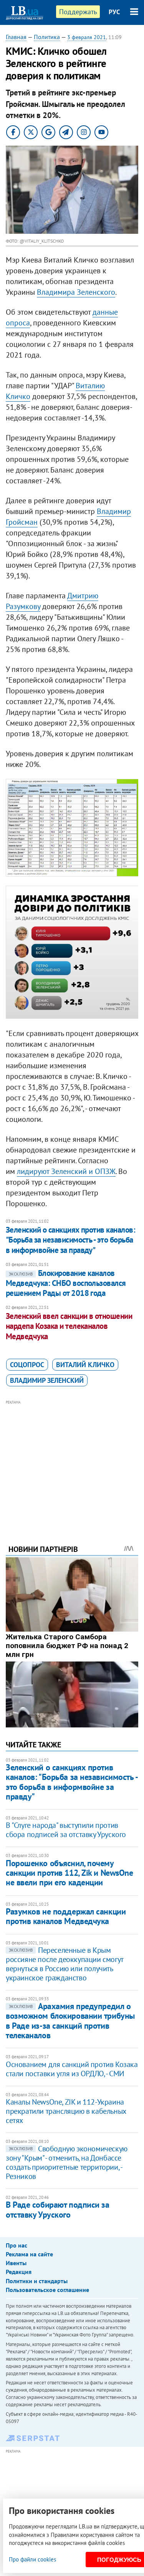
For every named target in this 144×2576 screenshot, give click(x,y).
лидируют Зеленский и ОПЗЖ (66, 1171)
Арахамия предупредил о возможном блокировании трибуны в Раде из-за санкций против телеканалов (70, 2021)
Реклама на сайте (29, 2254)
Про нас (17, 2245)
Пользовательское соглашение (47, 2290)
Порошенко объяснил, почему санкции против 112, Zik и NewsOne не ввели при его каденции (69, 1873)
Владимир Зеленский (47, 1380)
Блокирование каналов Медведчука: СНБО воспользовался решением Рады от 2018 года (66, 1283)
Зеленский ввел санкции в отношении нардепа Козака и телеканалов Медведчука (69, 1326)
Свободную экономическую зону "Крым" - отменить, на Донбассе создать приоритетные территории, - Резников (67, 2162)
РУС (114, 12)
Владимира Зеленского (76, 292)
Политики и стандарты (37, 2281)
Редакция (19, 2272)
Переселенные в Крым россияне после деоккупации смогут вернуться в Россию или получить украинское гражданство (65, 1964)
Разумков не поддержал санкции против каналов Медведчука (66, 1916)
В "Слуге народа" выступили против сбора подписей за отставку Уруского (66, 1830)
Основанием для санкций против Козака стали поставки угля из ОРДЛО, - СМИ (72, 2069)
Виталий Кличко (85, 1365)
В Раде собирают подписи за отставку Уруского (58, 2209)
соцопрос (27, 1365)
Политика (47, 37)
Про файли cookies (32, 2559)
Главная (16, 37)
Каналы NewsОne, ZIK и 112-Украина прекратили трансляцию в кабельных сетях (66, 2111)
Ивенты (16, 2263)
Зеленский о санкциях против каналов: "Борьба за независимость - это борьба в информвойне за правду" (70, 1240)
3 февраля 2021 (87, 37)
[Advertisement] (72, 1462)
